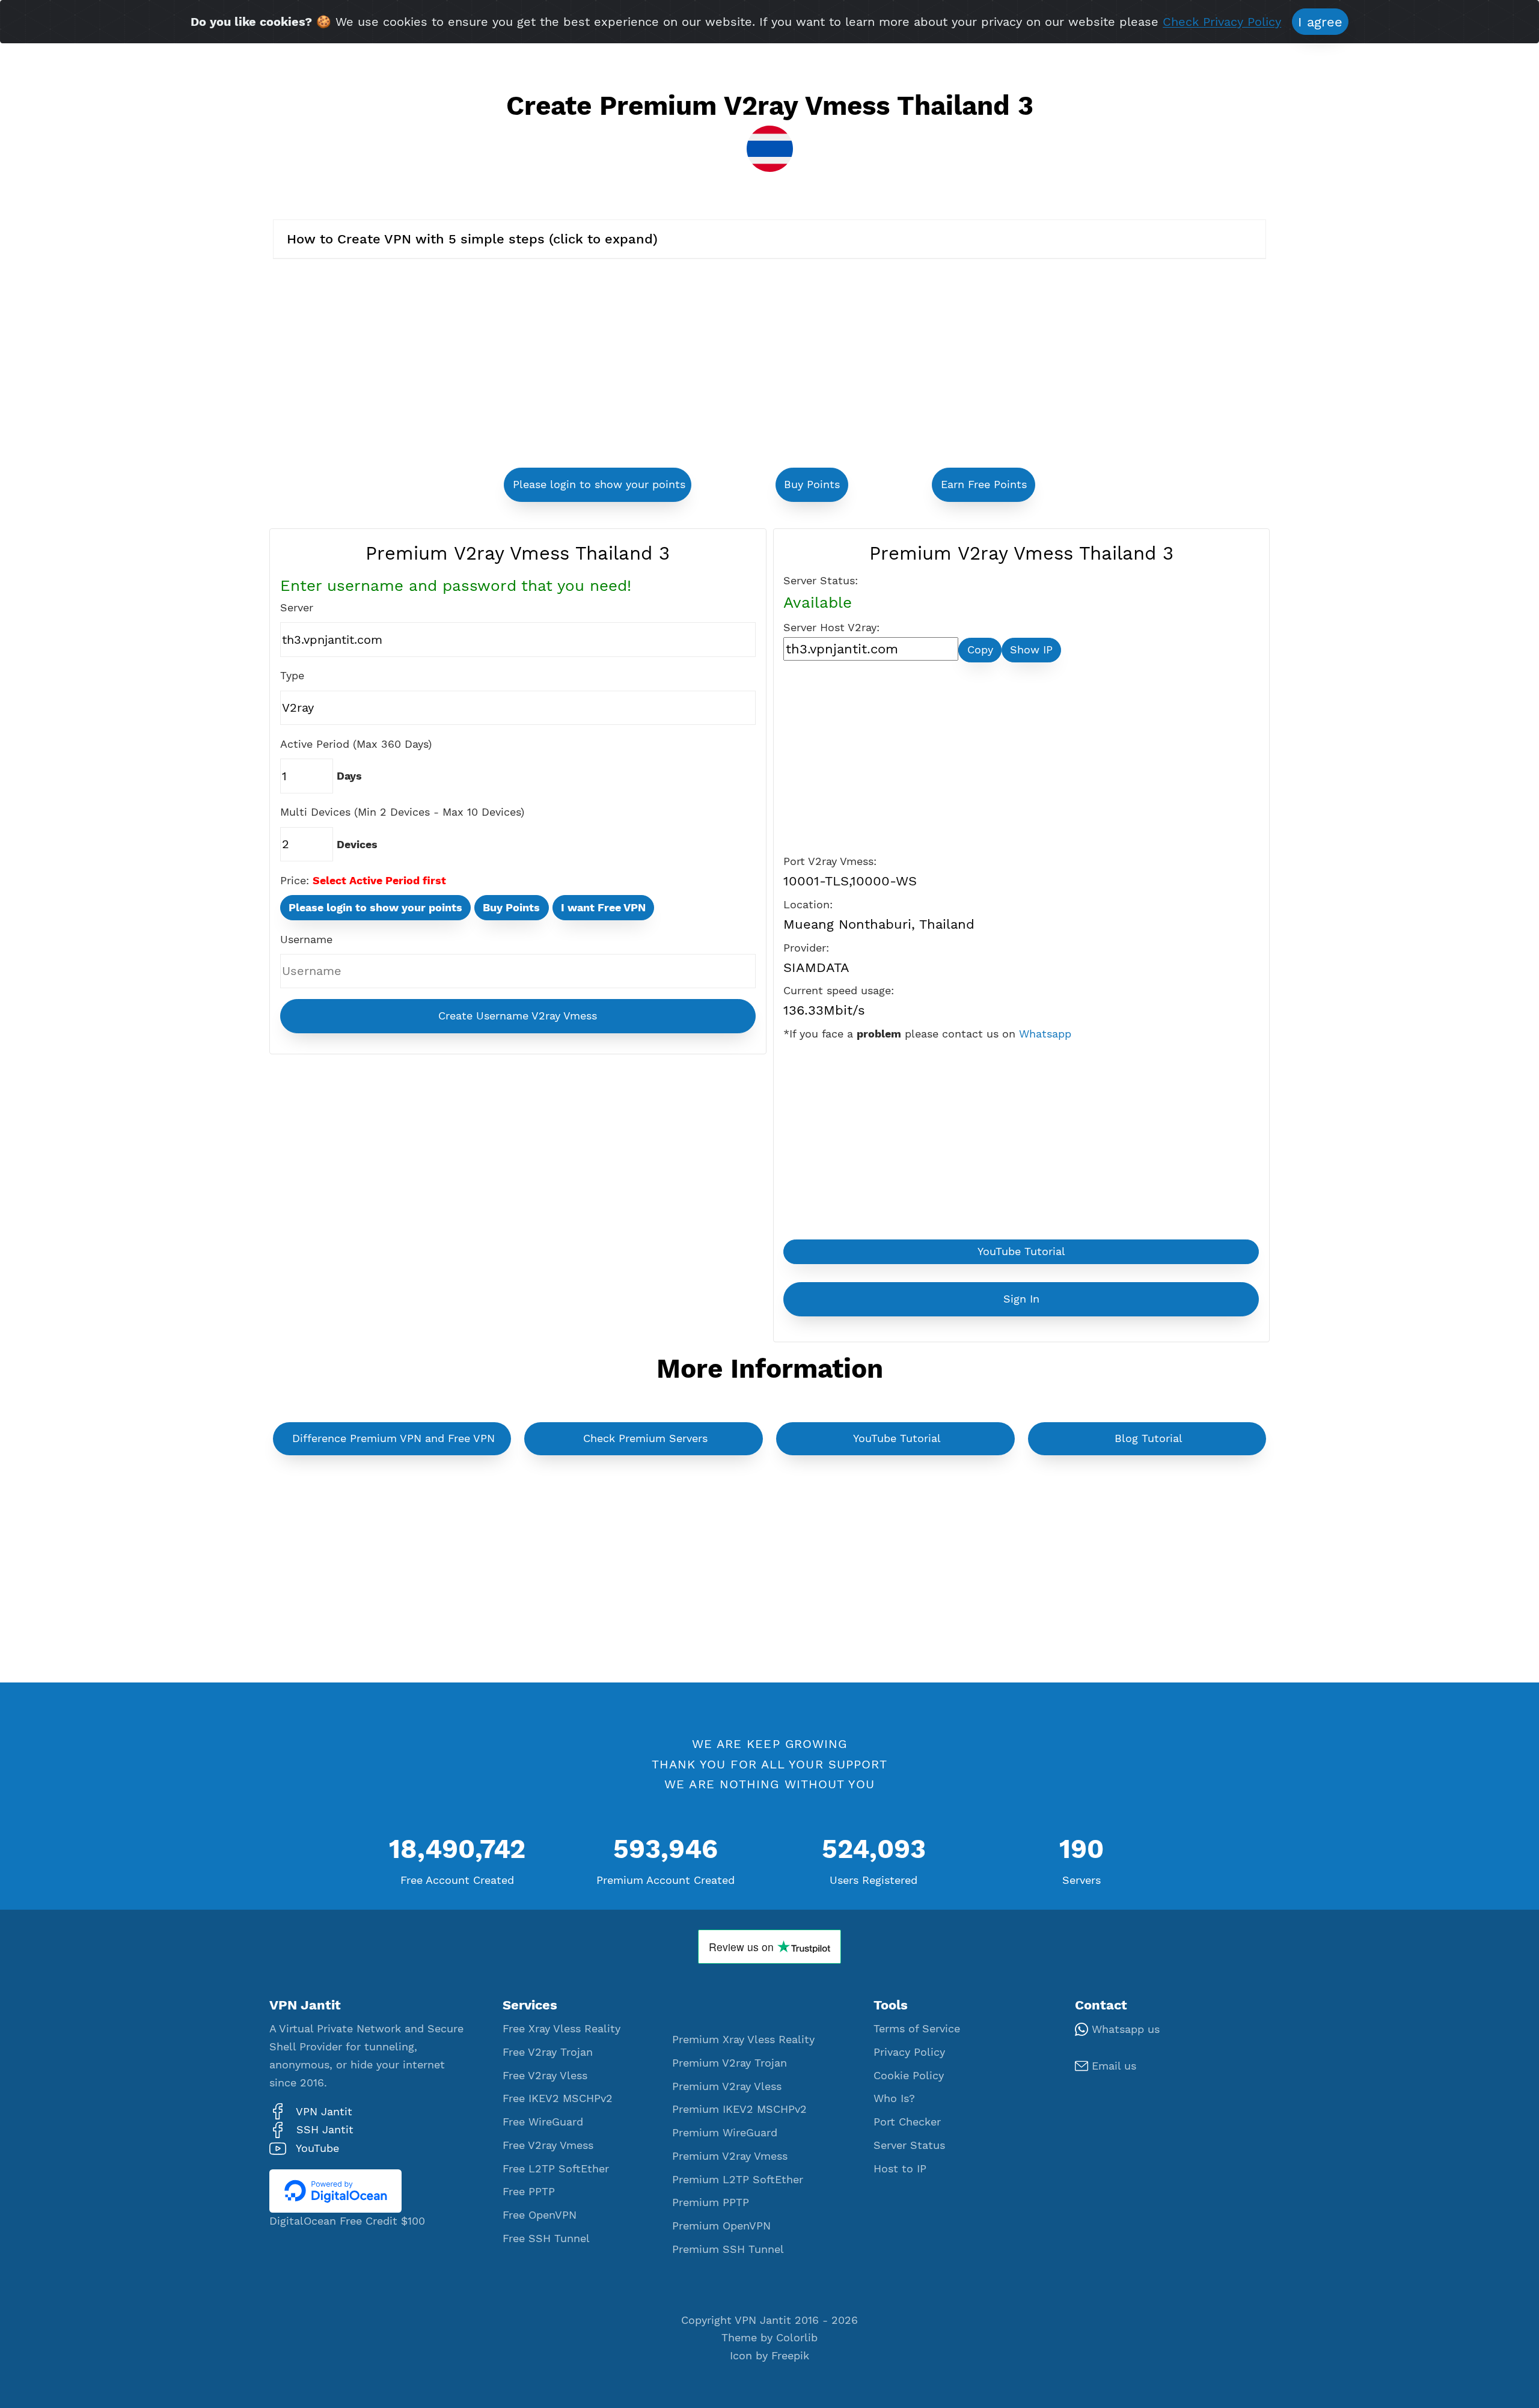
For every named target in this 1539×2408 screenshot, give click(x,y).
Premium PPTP (711, 2202)
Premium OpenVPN (721, 2226)
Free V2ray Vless (545, 2076)
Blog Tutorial (1149, 1438)
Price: (295, 881)
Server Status (909, 2145)
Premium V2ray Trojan (730, 2063)
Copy (980, 650)
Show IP (1031, 650)
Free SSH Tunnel (546, 2238)
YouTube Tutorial (1021, 1251)
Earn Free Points (984, 484)
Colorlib (797, 2338)
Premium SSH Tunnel (728, 2249)
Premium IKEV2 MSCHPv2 (739, 2109)
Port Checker (907, 2122)
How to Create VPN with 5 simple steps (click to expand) (472, 239)
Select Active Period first (379, 881)
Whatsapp (1045, 1034)
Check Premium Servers (645, 1438)
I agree (1320, 22)
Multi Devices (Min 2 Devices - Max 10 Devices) (402, 812)
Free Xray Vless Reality (561, 2029)
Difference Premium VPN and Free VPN (393, 1438)
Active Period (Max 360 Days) (356, 744)
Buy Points (812, 484)
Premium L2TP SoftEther (738, 2180)
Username (306, 940)
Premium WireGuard (725, 2133)
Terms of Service (917, 2029)
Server (297, 608)
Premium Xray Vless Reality (743, 2040)
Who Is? (894, 2098)
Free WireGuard (543, 2122)
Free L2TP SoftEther (556, 2169)
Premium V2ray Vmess (730, 2156)
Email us (1112, 2066)
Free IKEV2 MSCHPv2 (558, 2098)
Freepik (790, 2356)
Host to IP (900, 2169)
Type (292, 676)
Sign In (1021, 1299)
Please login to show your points (599, 484)
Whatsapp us (1124, 2029)
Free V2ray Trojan (548, 2052)
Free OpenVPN (540, 2215)
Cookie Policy (909, 2076)
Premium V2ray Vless (727, 2086)
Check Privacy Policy (1222, 23)
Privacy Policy (909, 2052)
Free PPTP (529, 2192)
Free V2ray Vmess (548, 2145)
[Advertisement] (613, 365)
